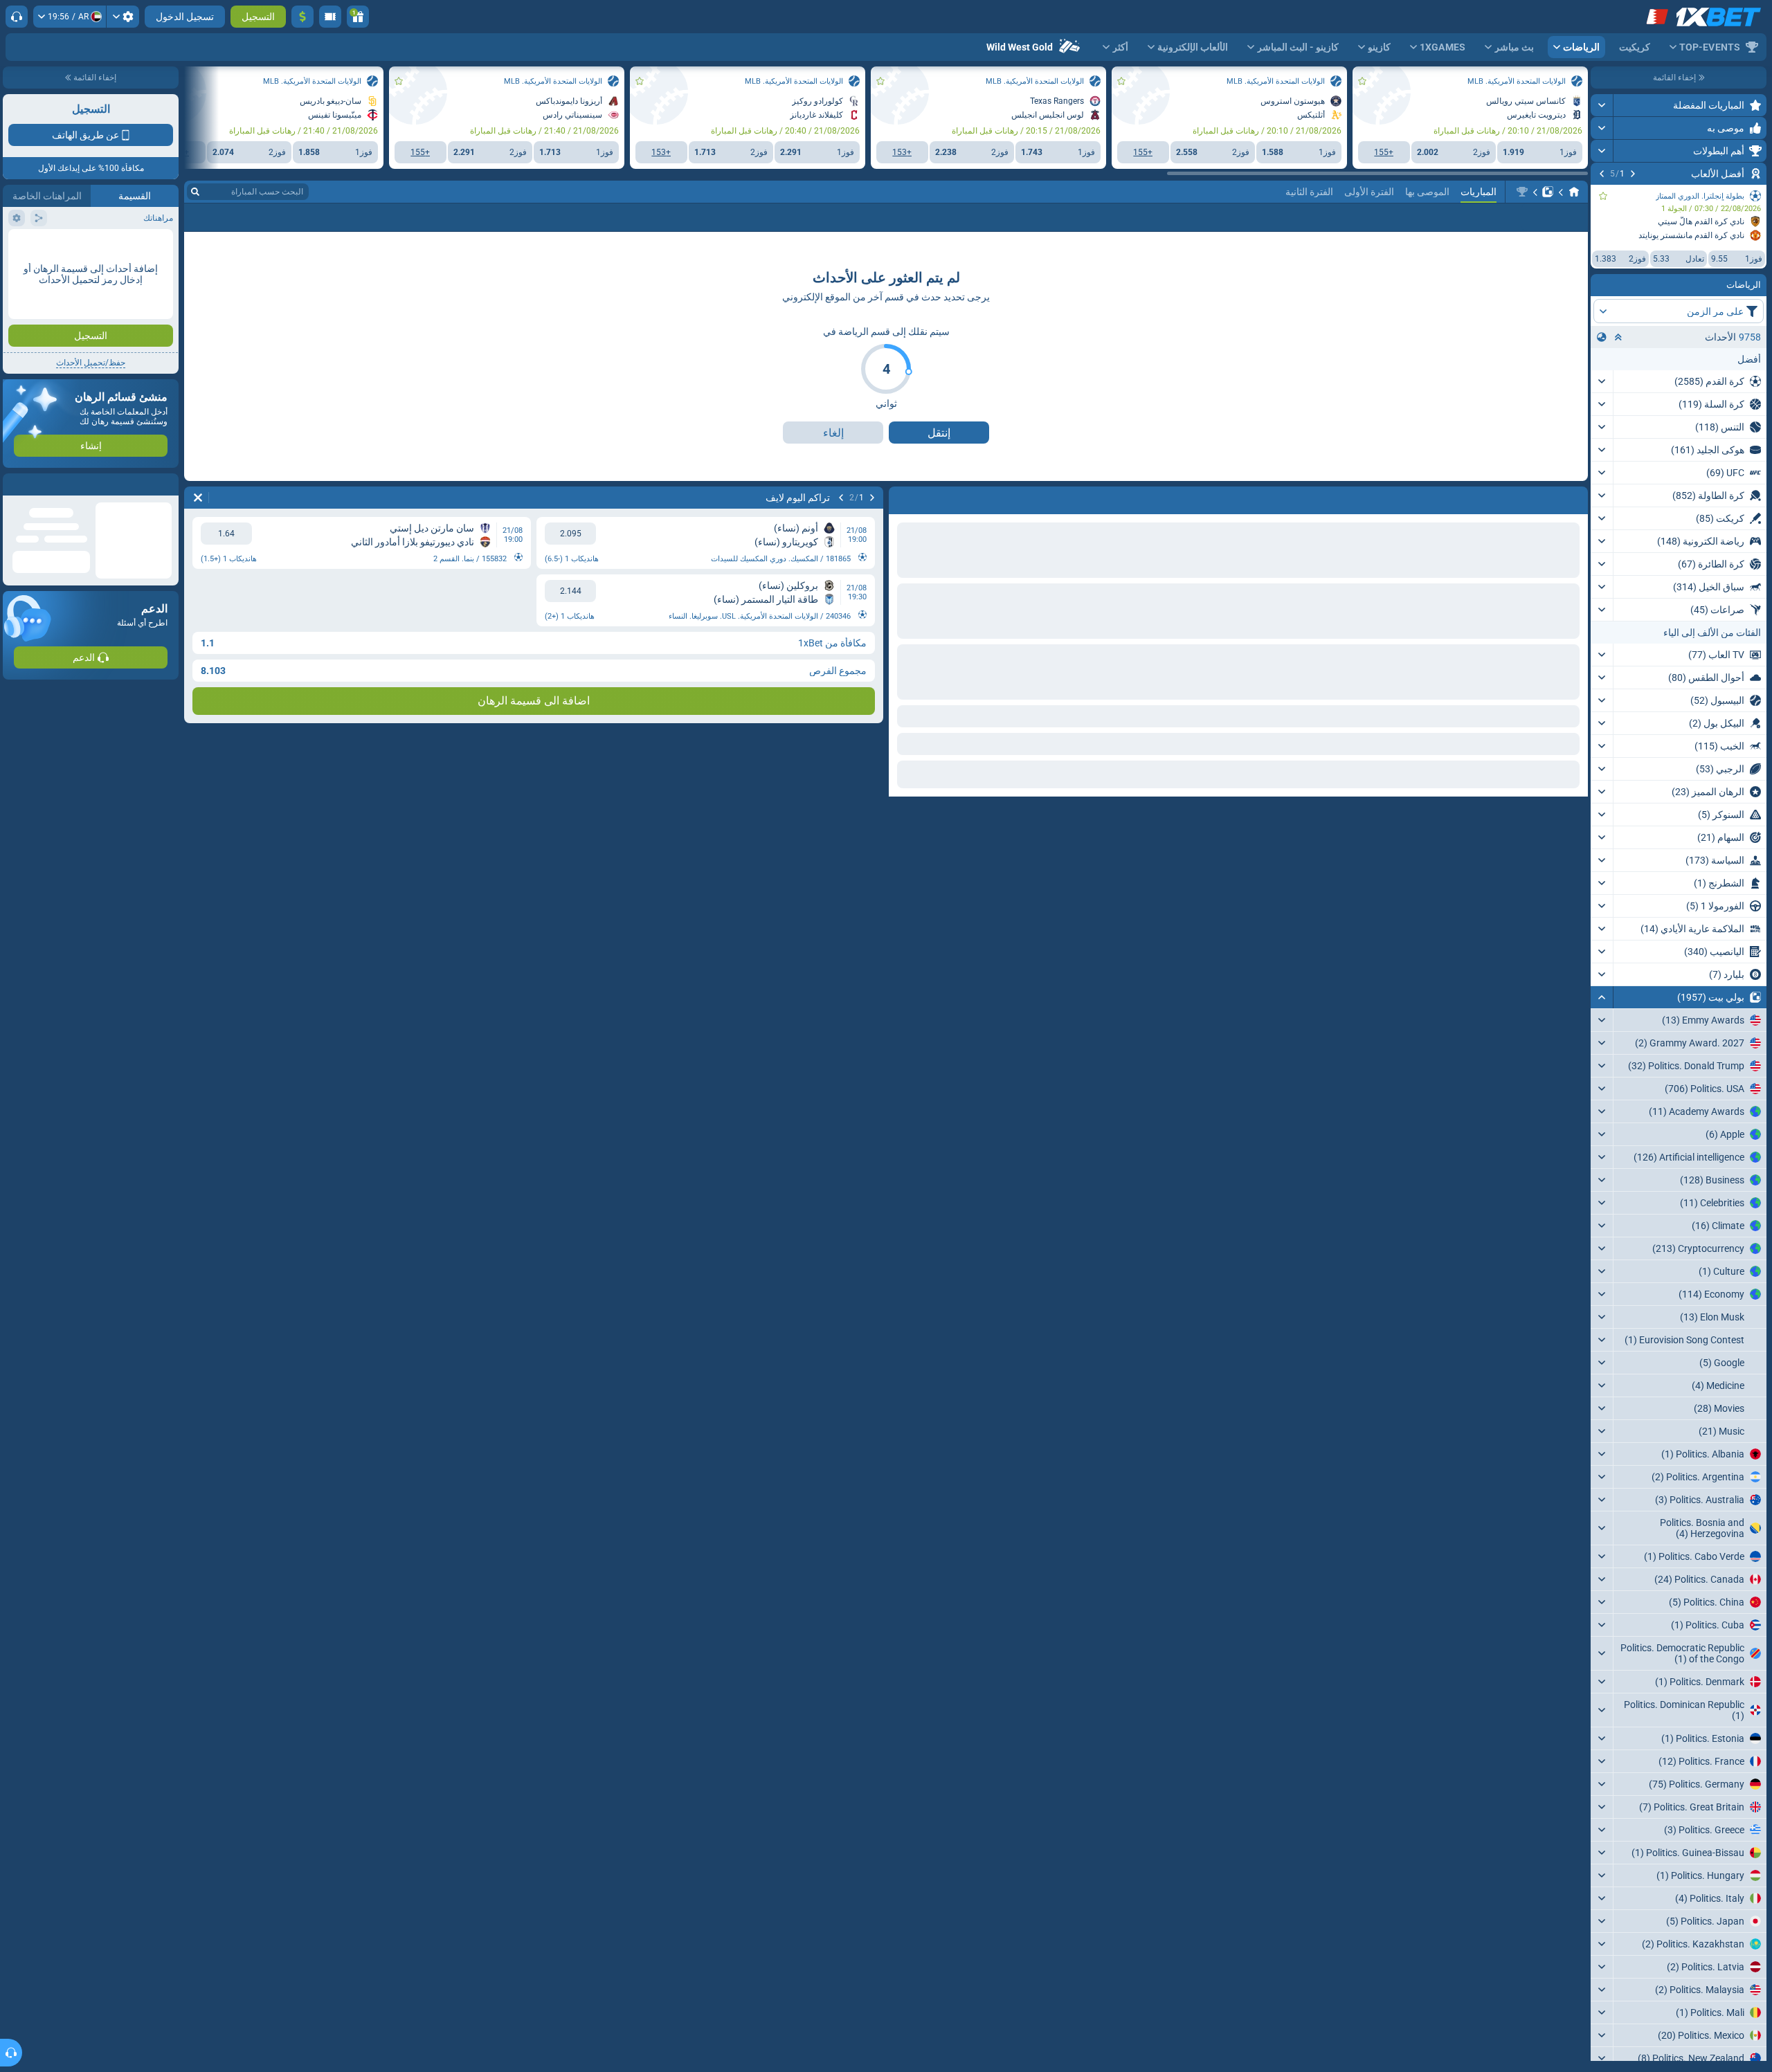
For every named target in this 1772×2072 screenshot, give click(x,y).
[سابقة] (1633, 174)
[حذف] (198, 561)
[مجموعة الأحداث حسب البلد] (1602, 337)
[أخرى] (253, 281)
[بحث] (195, 255)
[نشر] (1602, 105)
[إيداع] (302, 17)
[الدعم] (17, 17)
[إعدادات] (123, 17)
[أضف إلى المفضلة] (1603, 196)
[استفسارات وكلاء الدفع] (330, 17)
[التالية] (1602, 174)
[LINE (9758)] (1574, 255)
